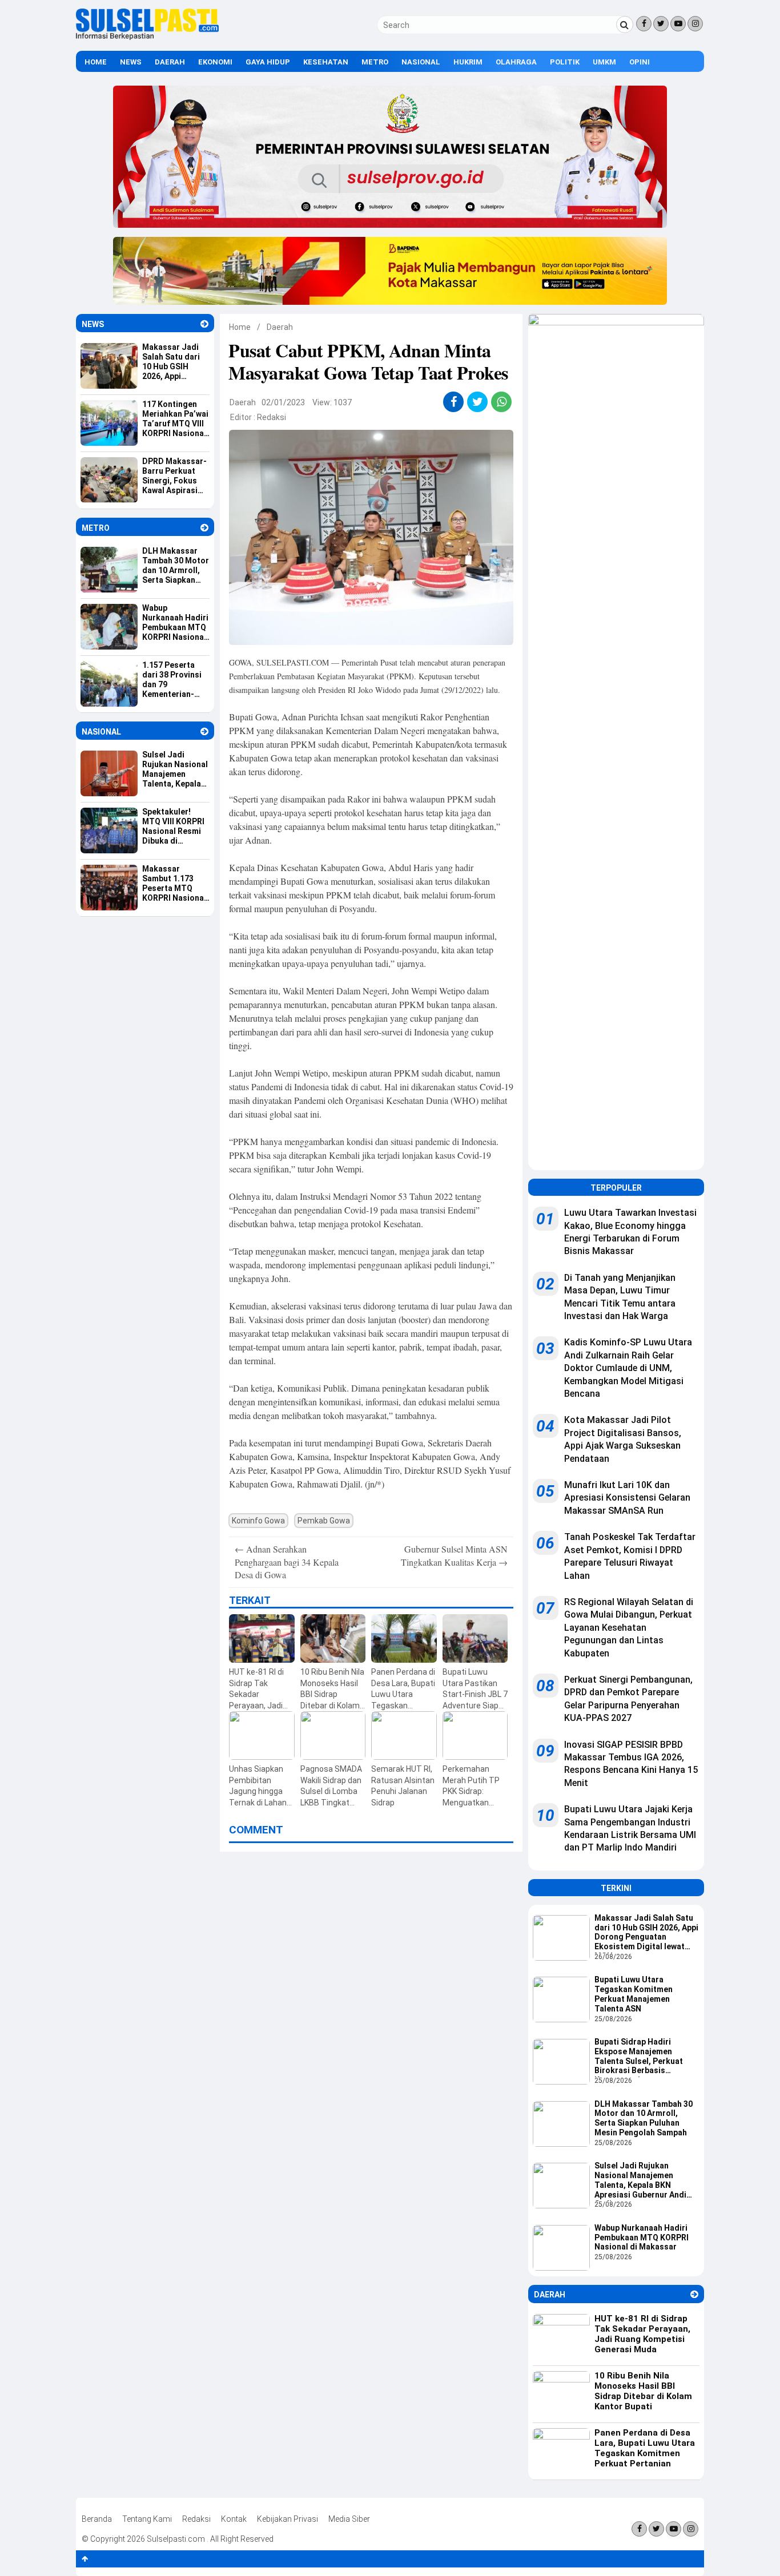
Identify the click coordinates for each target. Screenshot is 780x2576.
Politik (565, 62)
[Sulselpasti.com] (147, 37)
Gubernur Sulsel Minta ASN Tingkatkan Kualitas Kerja (454, 1555)
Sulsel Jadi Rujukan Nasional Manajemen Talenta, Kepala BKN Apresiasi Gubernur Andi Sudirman (640, 2181)
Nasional (421, 62)
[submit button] (625, 25)
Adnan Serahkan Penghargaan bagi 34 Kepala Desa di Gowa (287, 1562)
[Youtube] (678, 24)
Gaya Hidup (268, 62)
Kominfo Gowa (258, 1521)
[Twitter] (661, 24)
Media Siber (349, 2519)
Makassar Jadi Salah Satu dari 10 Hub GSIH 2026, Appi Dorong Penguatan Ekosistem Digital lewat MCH (646, 1933)
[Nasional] (204, 731)
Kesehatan (326, 62)
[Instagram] (695, 24)
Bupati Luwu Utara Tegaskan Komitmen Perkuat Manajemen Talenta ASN (634, 1994)
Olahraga (516, 62)
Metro (375, 62)
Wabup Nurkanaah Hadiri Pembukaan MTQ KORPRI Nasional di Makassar (642, 2238)
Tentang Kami (147, 2519)
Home (96, 62)
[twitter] (478, 402)
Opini (640, 62)
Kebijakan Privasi (288, 2519)
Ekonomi (215, 62)
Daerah (170, 62)
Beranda (97, 2519)
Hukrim (468, 62)
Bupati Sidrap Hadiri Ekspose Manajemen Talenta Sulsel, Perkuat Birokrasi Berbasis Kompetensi (639, 2057)
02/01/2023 (283, 402)
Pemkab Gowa (324, 1521)
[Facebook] (644, 24)
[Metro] (204, 528)
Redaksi (272, 417)
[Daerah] (694, 2294)
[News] (204, 324)
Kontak (234, 2519)
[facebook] (454, 402)
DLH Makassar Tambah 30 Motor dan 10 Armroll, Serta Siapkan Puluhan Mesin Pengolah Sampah (644, 2118)
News (131, 62)
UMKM (604, 62)
